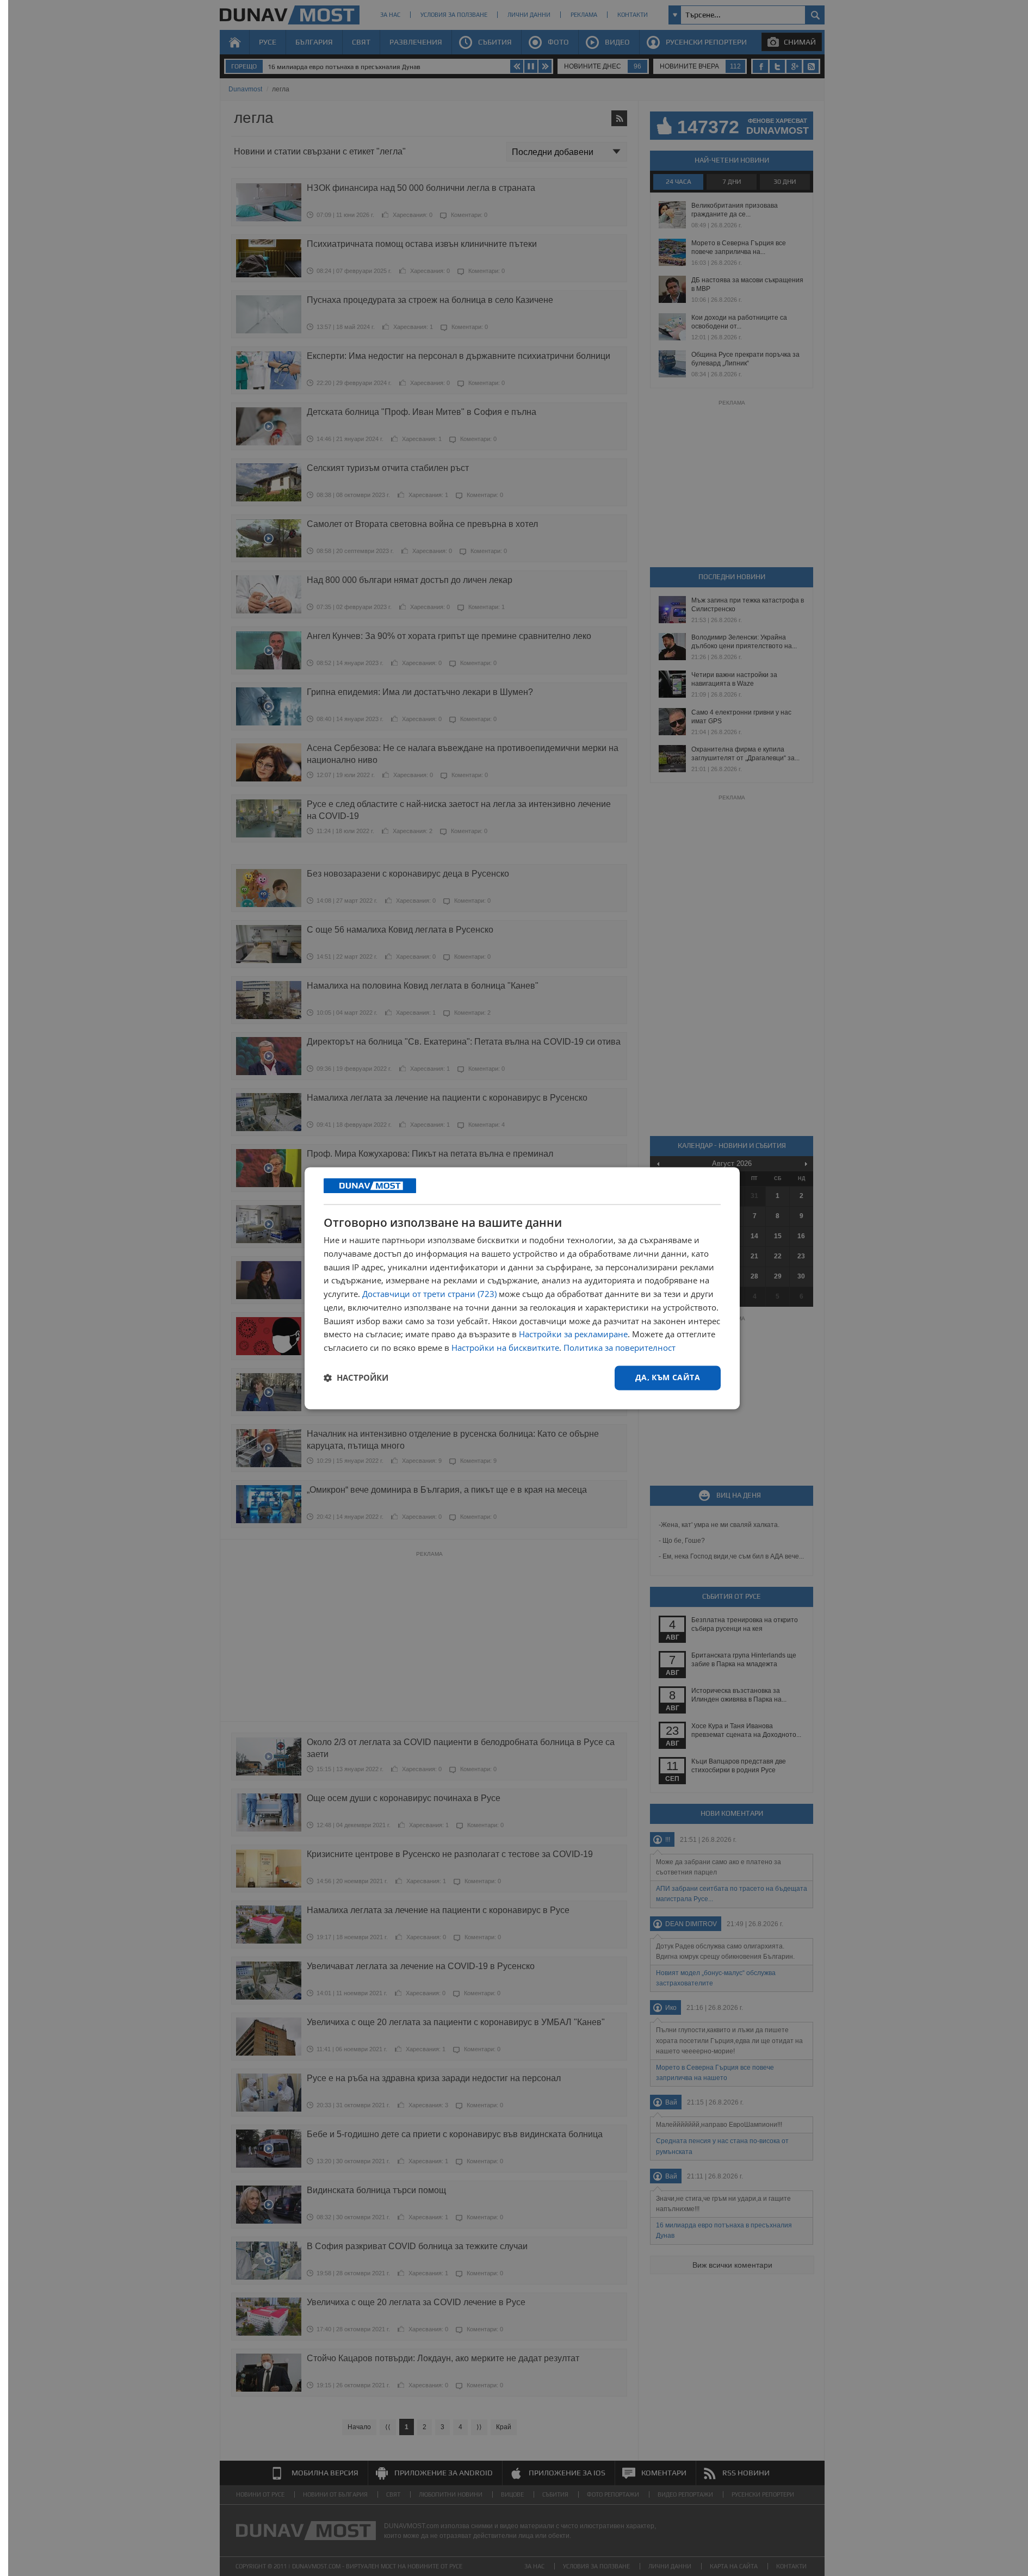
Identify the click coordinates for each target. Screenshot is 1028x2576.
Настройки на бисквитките (505, 1348)
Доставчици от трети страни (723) (429, 1294)
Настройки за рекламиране (573, 1334)
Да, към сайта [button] (668, 1377)
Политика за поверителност (620, 1348)
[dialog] (522, 1288)
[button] (356, 1378)
